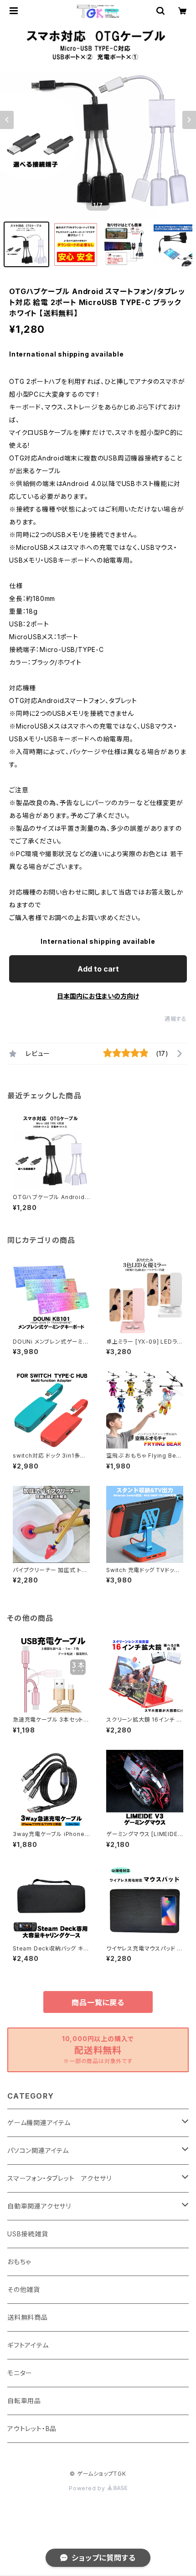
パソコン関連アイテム (38, 2150)
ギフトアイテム (28, 2345)
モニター (20, 2373)
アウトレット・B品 (32, 2429)
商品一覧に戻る (98, 2002)
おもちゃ (19, 2262)
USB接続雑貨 (28, 2234)
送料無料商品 (28, 2317)
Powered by (88, 2488)
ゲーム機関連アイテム (39, 2123)
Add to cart (98, 969)
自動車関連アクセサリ (39, 2206)
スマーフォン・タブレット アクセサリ (59, 2178)
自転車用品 (24, 2401)
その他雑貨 (24, 2289)
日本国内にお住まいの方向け (98, 996)
